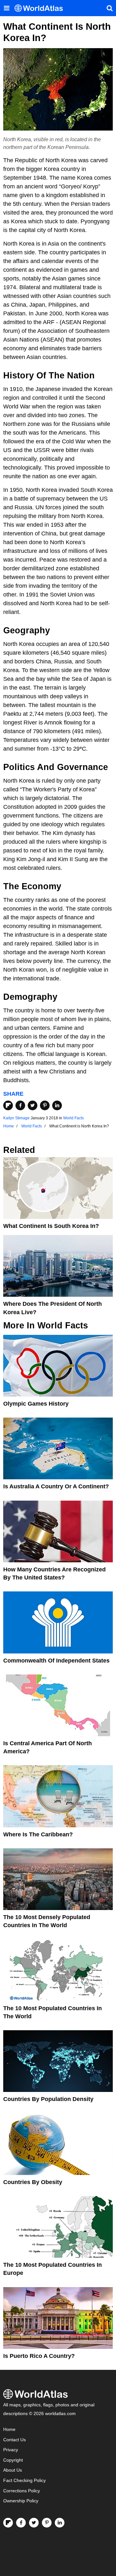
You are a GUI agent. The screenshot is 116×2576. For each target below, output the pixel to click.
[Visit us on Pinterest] (47, 2523)
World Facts (73, 1118)
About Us (13, 2470)
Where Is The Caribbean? (38, 1834)
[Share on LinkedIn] (57, 1105)
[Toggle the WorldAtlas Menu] (6, 8)
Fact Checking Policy (24, 2481)
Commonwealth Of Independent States (56, 1661)
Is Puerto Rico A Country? (39, 2356)
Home (9, 2429)
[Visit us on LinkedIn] (60, 2523)
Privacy (11, 2450)
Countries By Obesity (33, 2182)
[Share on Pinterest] (45, 1105)
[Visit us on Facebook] (21, 2523)
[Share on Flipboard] (8, 1105)
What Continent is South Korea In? (51, 1226)
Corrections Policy (22, 2491)
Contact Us (15, 2440)
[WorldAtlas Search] (110, 8)
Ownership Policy (21, 2501)
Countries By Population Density (48, 2099)
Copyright (13, 2460)
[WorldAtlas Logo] (41, 8)
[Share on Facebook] (20, 1105)
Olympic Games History (36, 1404)
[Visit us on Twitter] (34, 2523)
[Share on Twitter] (33, 1105)
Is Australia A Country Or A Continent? (56, 1486)
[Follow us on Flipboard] (8, 2523)
